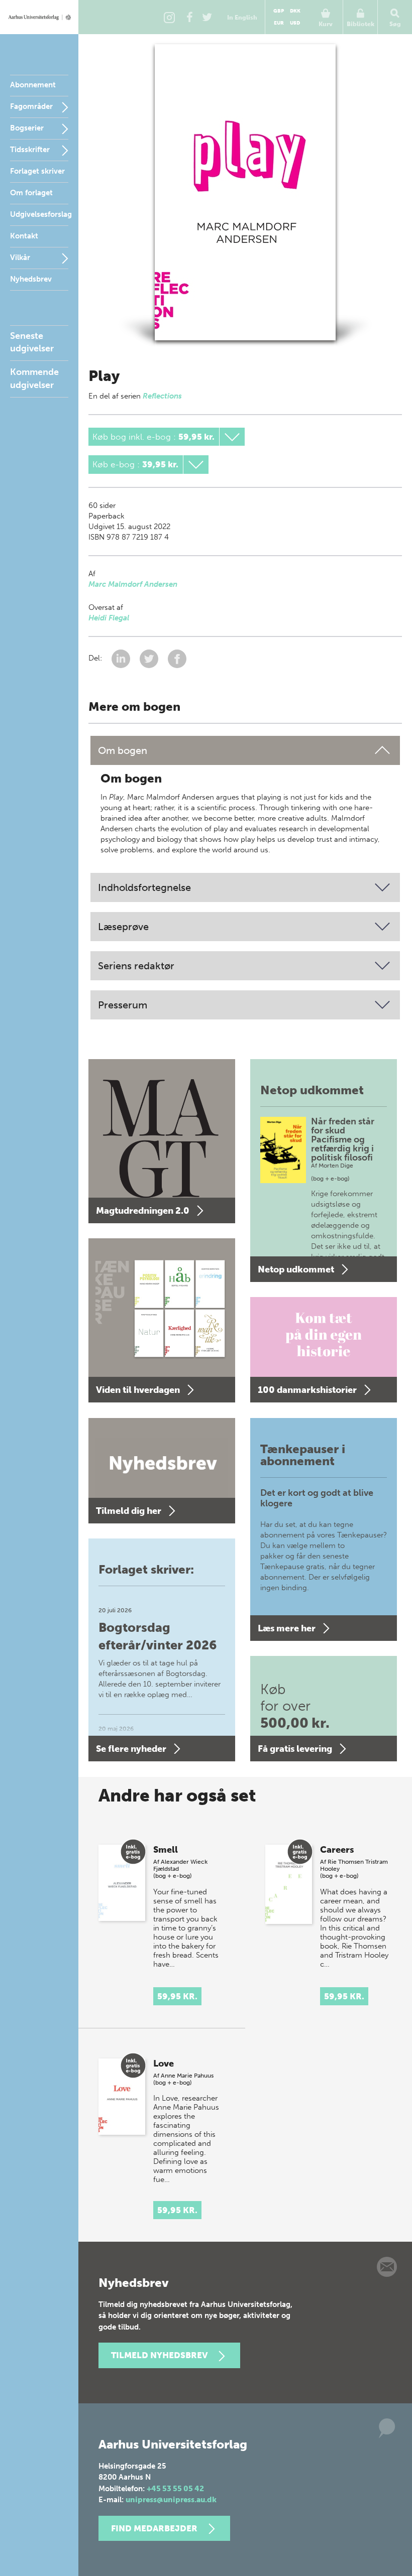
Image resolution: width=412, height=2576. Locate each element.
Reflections (162, 396)
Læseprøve (123, 927)
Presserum (123, 1005)
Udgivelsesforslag (41, 214)
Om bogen (123, 750)
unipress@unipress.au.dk (171, 2500)
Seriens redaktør (136, 966)
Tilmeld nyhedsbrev (159, 2355)
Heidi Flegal (109, 618)
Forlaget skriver (37, 171)
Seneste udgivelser (32, 342)
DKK (295, 11)
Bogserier (27, 128)
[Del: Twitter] (150, 658)
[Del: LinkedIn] (122, 658)
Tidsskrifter (30, 150)
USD (295, 23)
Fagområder (31, 106)
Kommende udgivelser (34, 378)
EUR (279, 23)
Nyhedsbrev (31, 279)
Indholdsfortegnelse (144, 887)
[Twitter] (207, 17)
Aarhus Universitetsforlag (39, 17)
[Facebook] (189, 17)
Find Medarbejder (154, 2528)
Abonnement (33, 85)
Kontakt (24, 236)
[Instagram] (169, 17)
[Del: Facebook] (177, 658)
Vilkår (20, 257)
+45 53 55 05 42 (175, 2489)
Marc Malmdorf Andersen (133, 584)
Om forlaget (31, 193)
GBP (279, 11)
